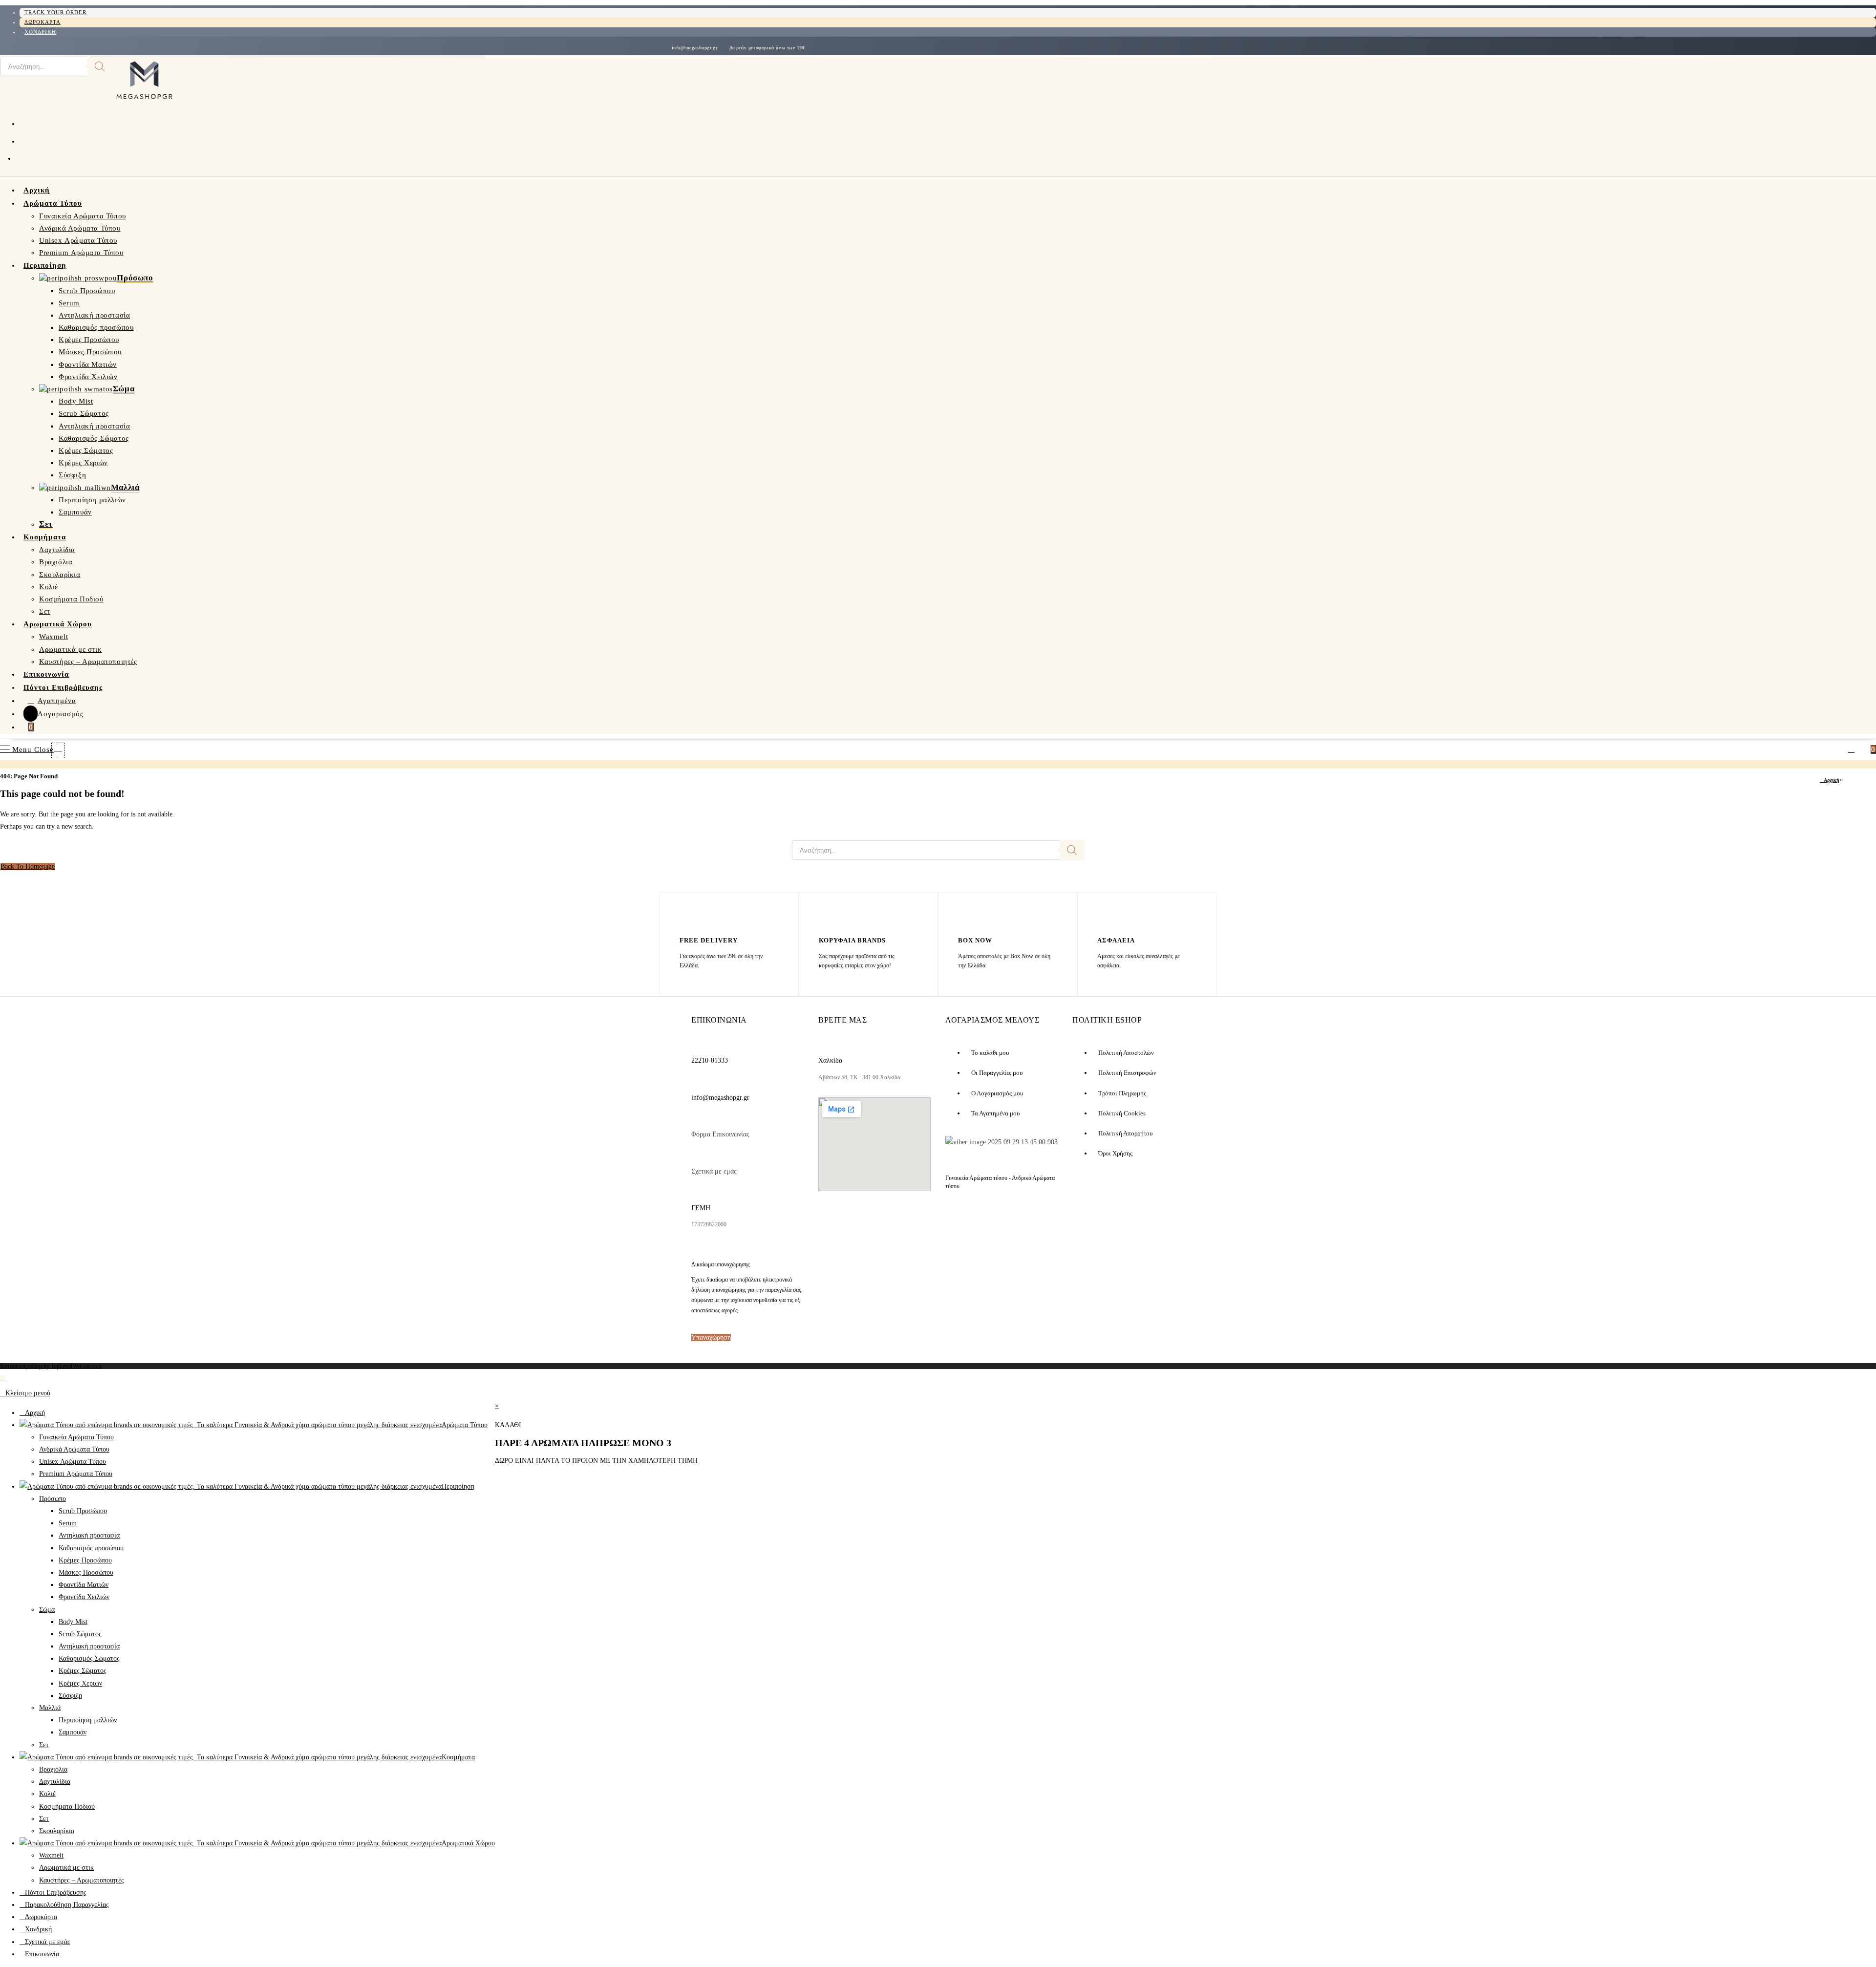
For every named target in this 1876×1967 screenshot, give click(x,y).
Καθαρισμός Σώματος (89, 1658)
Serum (68, 1523)
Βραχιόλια (53, 1769)
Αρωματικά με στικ (66, 1868)
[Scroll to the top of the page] (2, 1378)
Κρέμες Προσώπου (85, 1560)
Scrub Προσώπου (83, 1511)
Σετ (44, 1745)
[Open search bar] (64, 748)
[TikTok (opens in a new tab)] (22, 157)
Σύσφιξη (70, 1696)
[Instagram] (874, 1222)
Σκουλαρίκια (57, 1831)
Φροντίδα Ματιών (84, 1585)
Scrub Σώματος (80, 1634)
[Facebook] (835, 1222)
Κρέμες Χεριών (80, 1683)
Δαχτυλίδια (55, 1782)
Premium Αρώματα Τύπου (76, 1474)
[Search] (100, 66)
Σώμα (47, 1610)
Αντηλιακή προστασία (89, 1535)
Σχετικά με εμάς (714, 1171)
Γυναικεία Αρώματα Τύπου (76, 1437)
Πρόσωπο (53, 1499)
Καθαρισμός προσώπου (91, 1548)
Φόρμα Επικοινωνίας (720, 1134)
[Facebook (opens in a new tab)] (23, 123)
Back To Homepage (28, 866)
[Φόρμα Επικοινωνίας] (697, 1119)
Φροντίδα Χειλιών (84, 1597)
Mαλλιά (50, 1708)
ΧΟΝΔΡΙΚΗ (40, 32)
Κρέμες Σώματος (83, 1671)
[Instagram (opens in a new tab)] (23, 140)
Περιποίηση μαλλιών (88, 1720)
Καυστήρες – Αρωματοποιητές (82, 1880)
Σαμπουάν (73, 1732)
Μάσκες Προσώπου (86, 1572)
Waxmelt (51, 1855)
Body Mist (73, 1622)
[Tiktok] (910, 1222)
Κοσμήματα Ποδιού (67, 1807)
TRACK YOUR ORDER (55, 12)
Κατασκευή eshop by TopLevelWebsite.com (51, 1366)
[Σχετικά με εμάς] (697, 1155)
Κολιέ (47, 1794)
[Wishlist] (1864, 749)
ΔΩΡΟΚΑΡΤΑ (43, 22)
